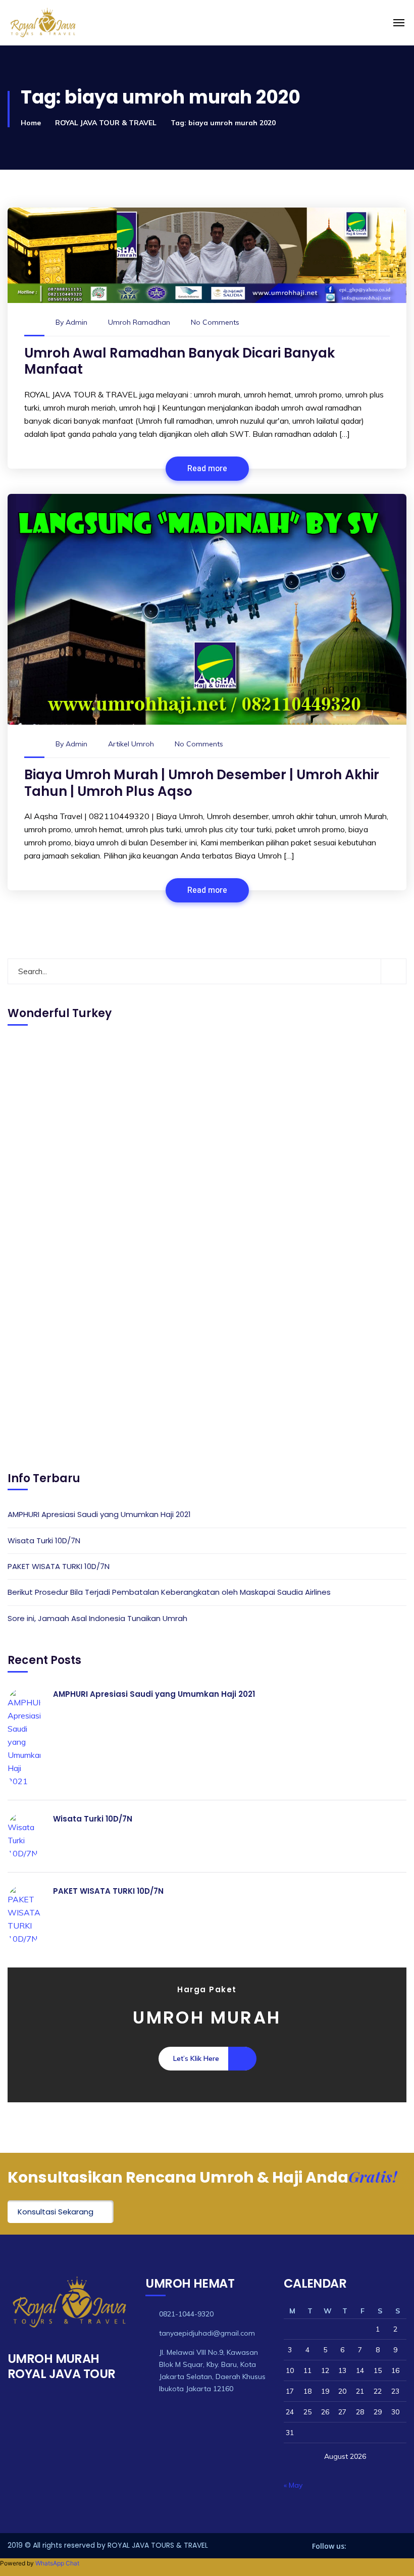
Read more (207, 469)
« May (293, 2485)
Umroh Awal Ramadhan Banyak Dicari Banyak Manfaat (179, 361)
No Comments (215, 322)
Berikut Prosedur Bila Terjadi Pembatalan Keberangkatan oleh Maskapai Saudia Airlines (169, 1592)
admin (76, 322)
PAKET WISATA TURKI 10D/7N (59, 1566)
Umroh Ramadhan (139, 322)
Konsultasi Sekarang (56, 2212)
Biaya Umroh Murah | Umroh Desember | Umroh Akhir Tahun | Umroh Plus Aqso (202, 783)
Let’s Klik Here (196, 2058)
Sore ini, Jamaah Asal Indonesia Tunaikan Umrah (97, 1618)
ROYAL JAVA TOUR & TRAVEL (106, 123)
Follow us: (329, 2546)
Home (31, 123)
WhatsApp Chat (57, 2563)
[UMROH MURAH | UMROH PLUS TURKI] (113, 23)
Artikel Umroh (131, 744)
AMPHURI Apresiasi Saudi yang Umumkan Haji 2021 (99, 1514)
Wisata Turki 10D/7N (44, 1540)
